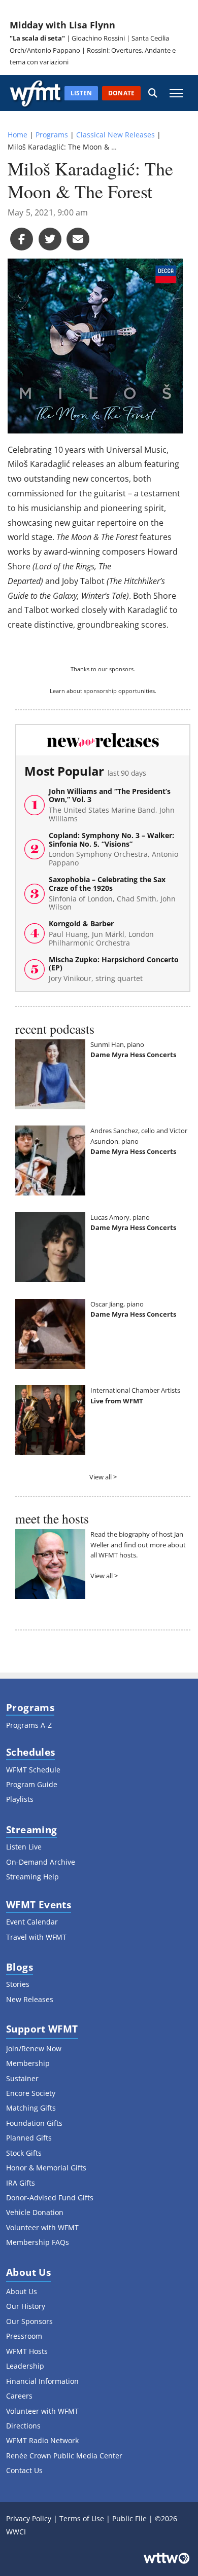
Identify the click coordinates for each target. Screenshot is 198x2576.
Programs (52, 135)
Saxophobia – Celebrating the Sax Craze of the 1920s (112, 894)
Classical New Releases (115, 135)
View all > (103, 1477)
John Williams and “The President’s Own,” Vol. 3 (112, 805)
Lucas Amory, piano (120, 1217)
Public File (129, 2518)
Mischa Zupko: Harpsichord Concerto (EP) (114, 969)
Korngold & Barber (101, 933)
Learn (57, 691)
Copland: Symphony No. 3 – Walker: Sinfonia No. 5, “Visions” (113, 849)
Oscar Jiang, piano (117, 1304)
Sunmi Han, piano (117, 1044)
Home (18, 135)
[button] (153, 93)
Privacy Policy (29, 2518)
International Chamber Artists (135, 1390)
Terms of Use (82, 2518)
